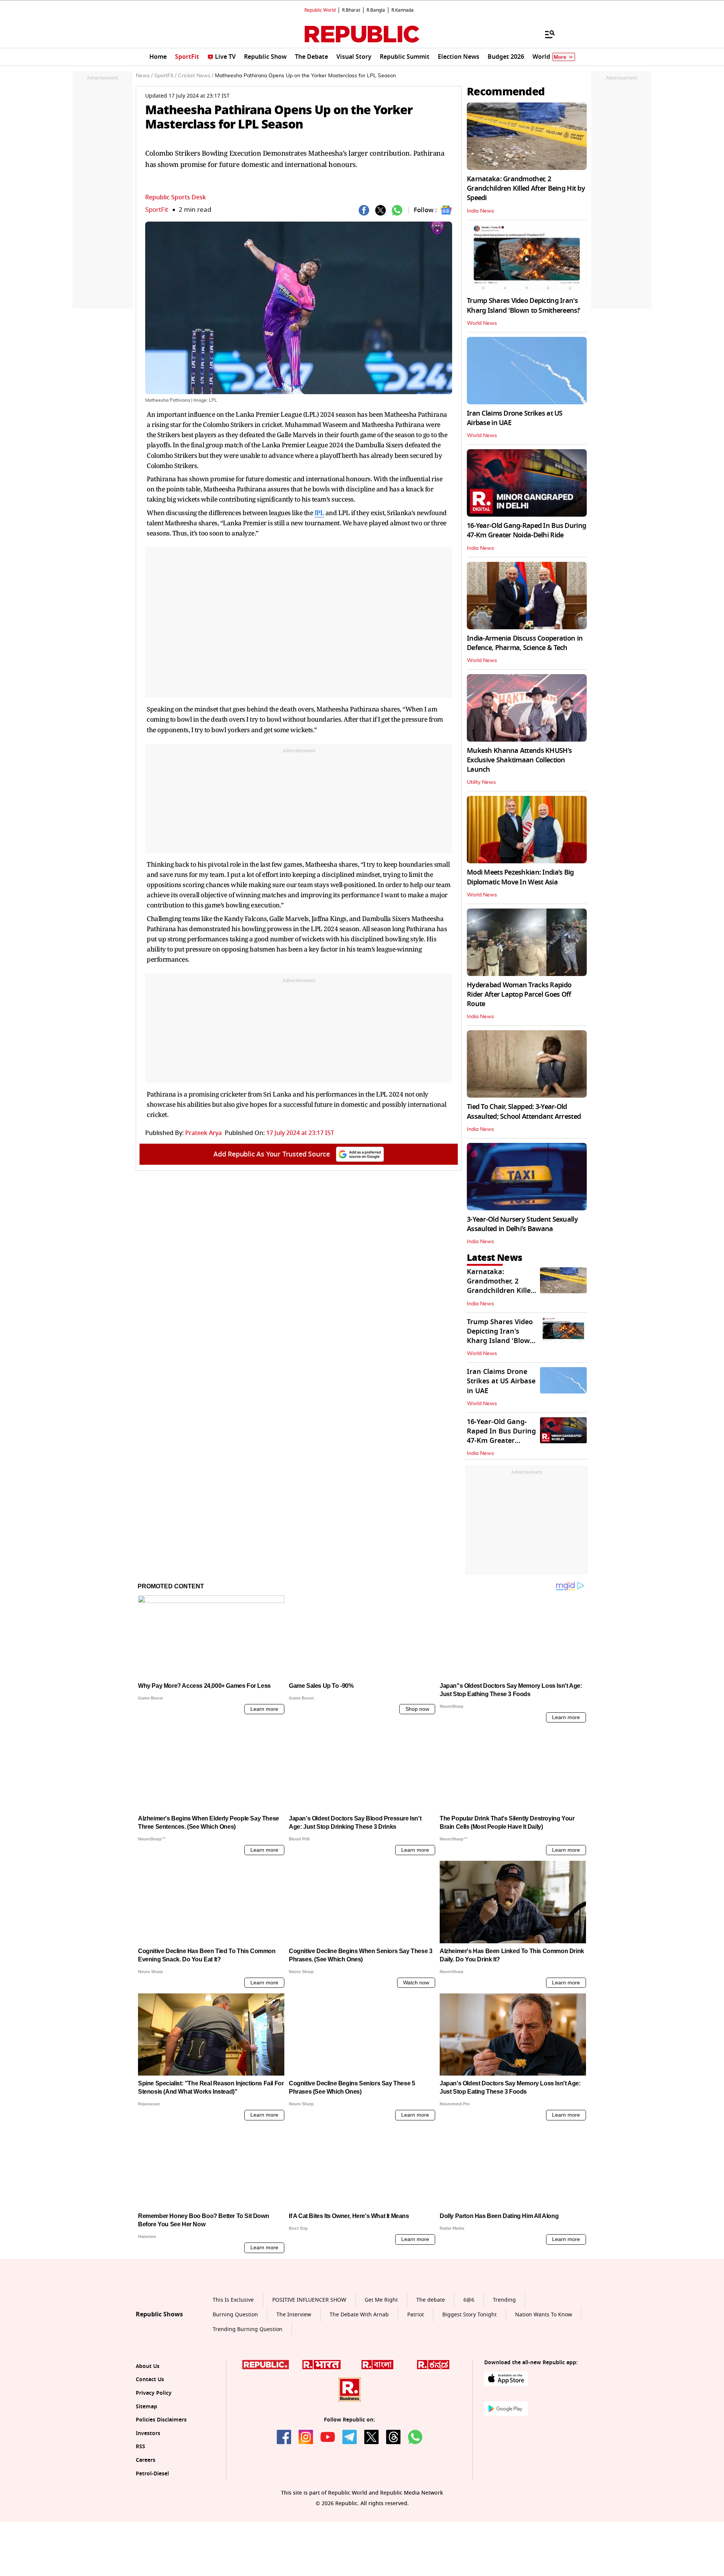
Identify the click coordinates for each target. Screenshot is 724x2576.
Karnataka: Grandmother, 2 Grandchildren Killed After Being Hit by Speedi (526, 188)
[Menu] (546, 34)
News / (144, 76)
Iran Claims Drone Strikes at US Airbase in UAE (515, 418)
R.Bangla (376, 10)
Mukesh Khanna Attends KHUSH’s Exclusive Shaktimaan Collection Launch (519, 760)
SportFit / (165, 76)
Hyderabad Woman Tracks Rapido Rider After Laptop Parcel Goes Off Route (519, 994)
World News (482, 323)
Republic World (320, 10)
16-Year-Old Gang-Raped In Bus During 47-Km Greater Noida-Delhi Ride (526, 530)
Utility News (481, 782)
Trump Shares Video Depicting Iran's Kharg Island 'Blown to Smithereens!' (524, 305)
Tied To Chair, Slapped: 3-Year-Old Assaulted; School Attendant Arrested (524, 1111)
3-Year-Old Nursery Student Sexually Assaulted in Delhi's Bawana (522, 1224)
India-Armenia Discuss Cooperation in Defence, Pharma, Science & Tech (525, 643)
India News (480, 211)
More (560, 57)
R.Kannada (403, 10)
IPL (319, 513)
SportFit (157, 210)
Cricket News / (196, 76)
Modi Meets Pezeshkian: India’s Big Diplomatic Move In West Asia (520, 877)
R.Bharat (351, 10)
